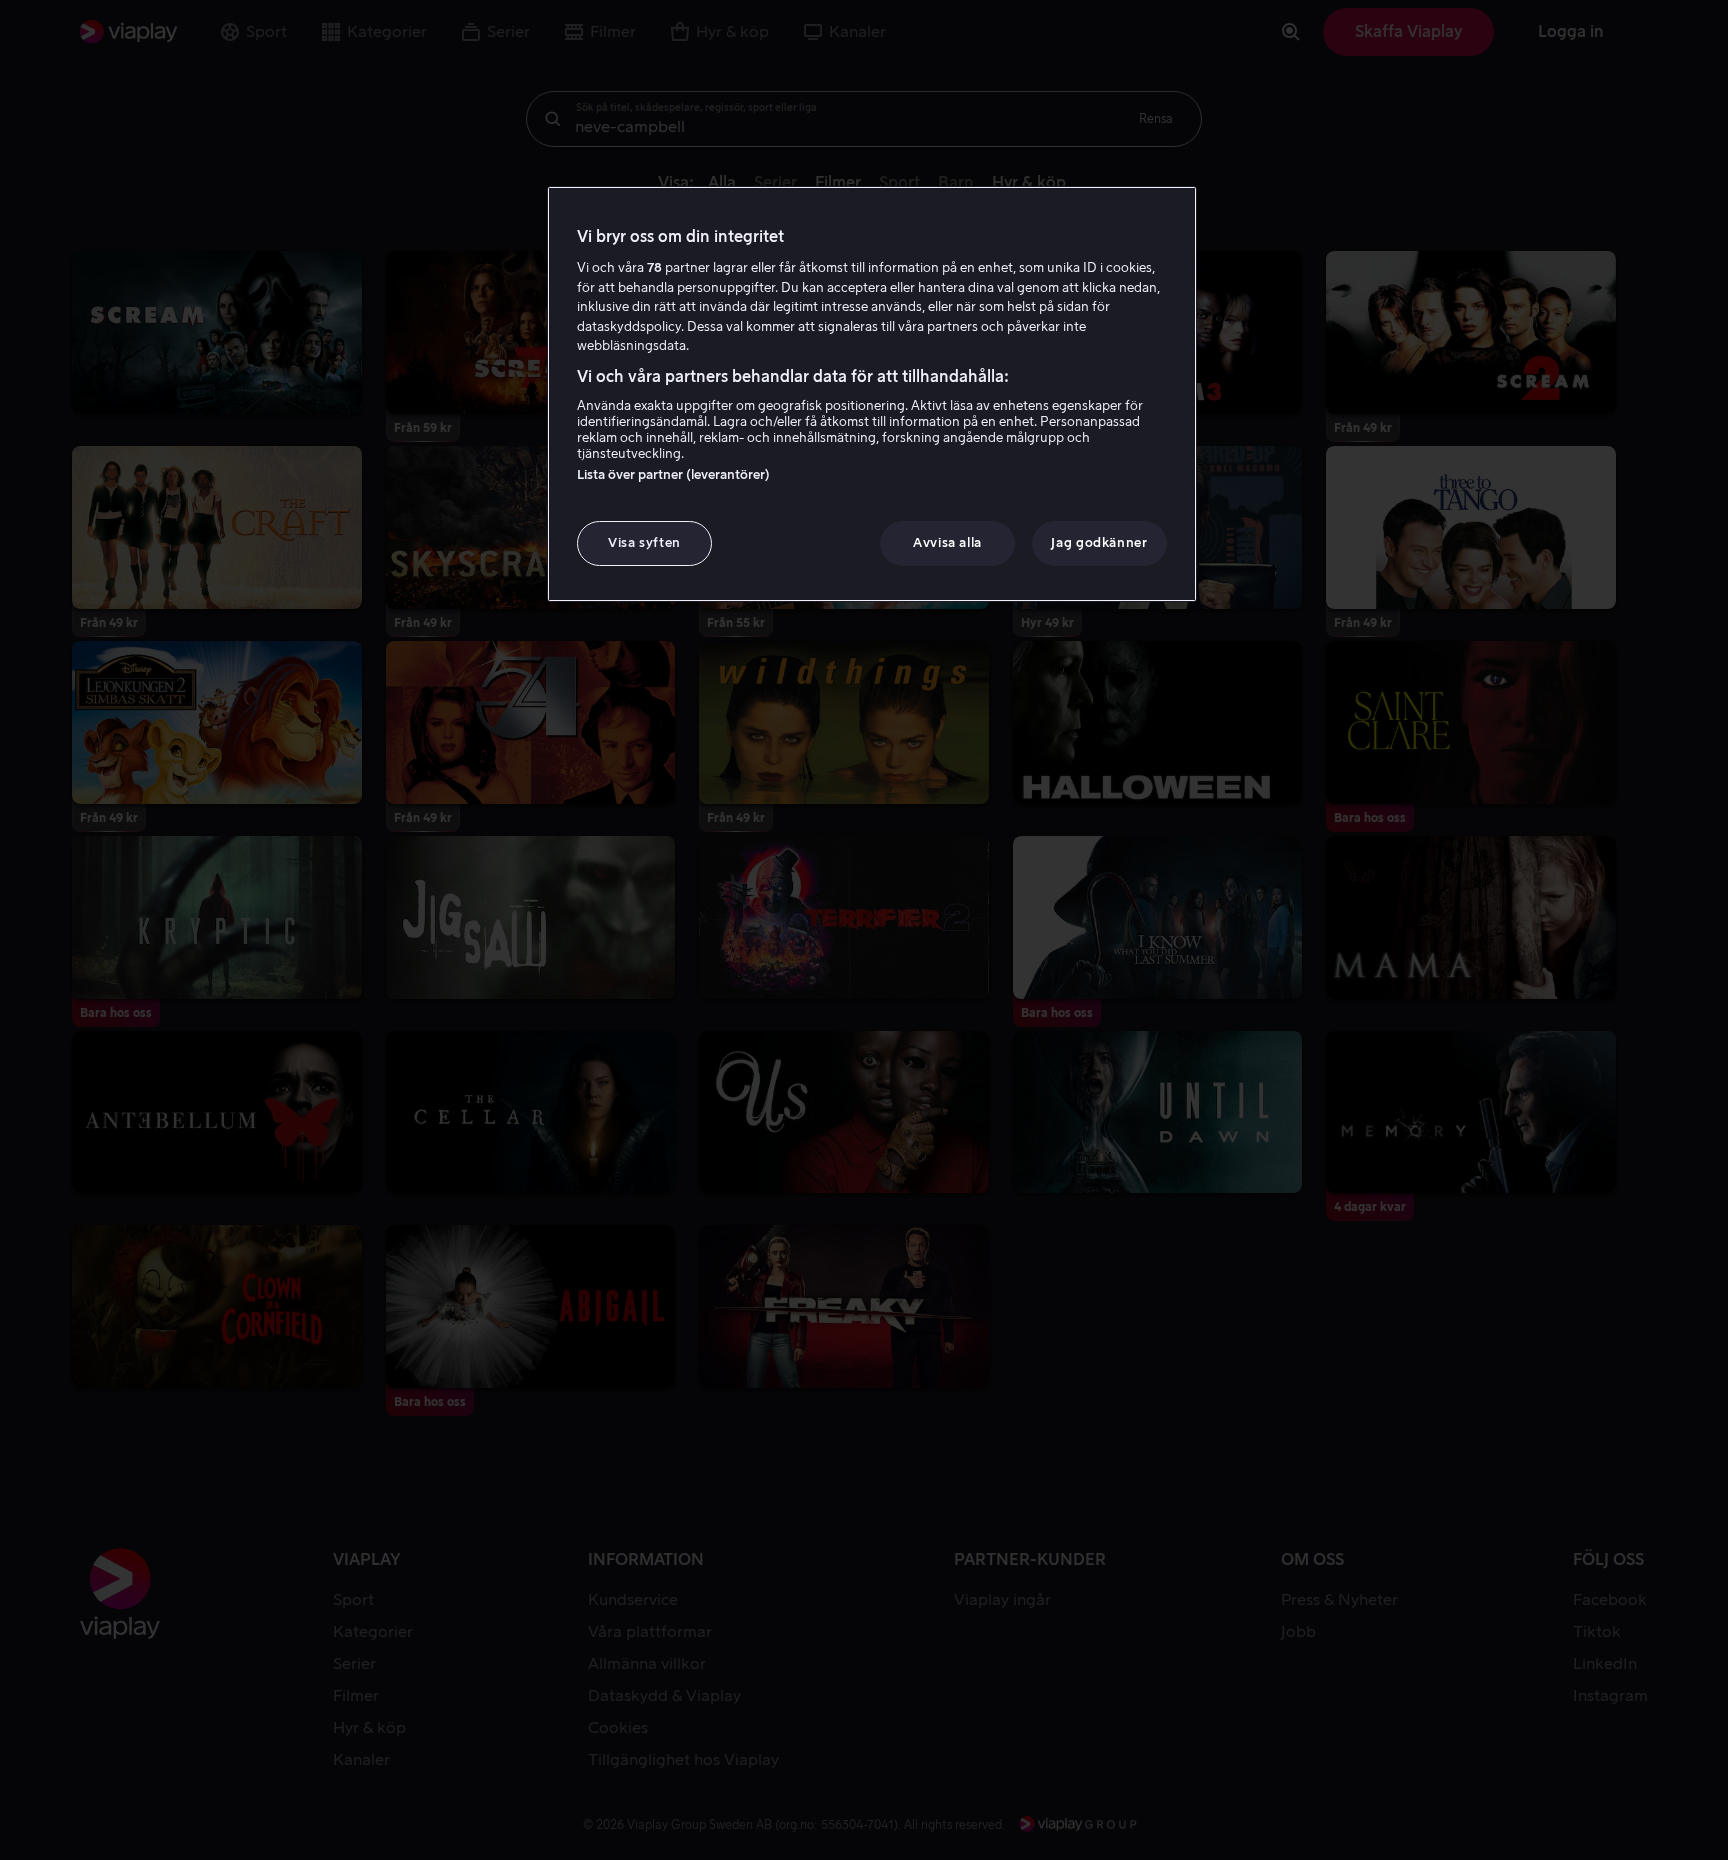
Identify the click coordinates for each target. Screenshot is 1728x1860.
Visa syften (644, 542)
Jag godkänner (1099, 542)
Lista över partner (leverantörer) (673, 474)
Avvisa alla (947, 542)
